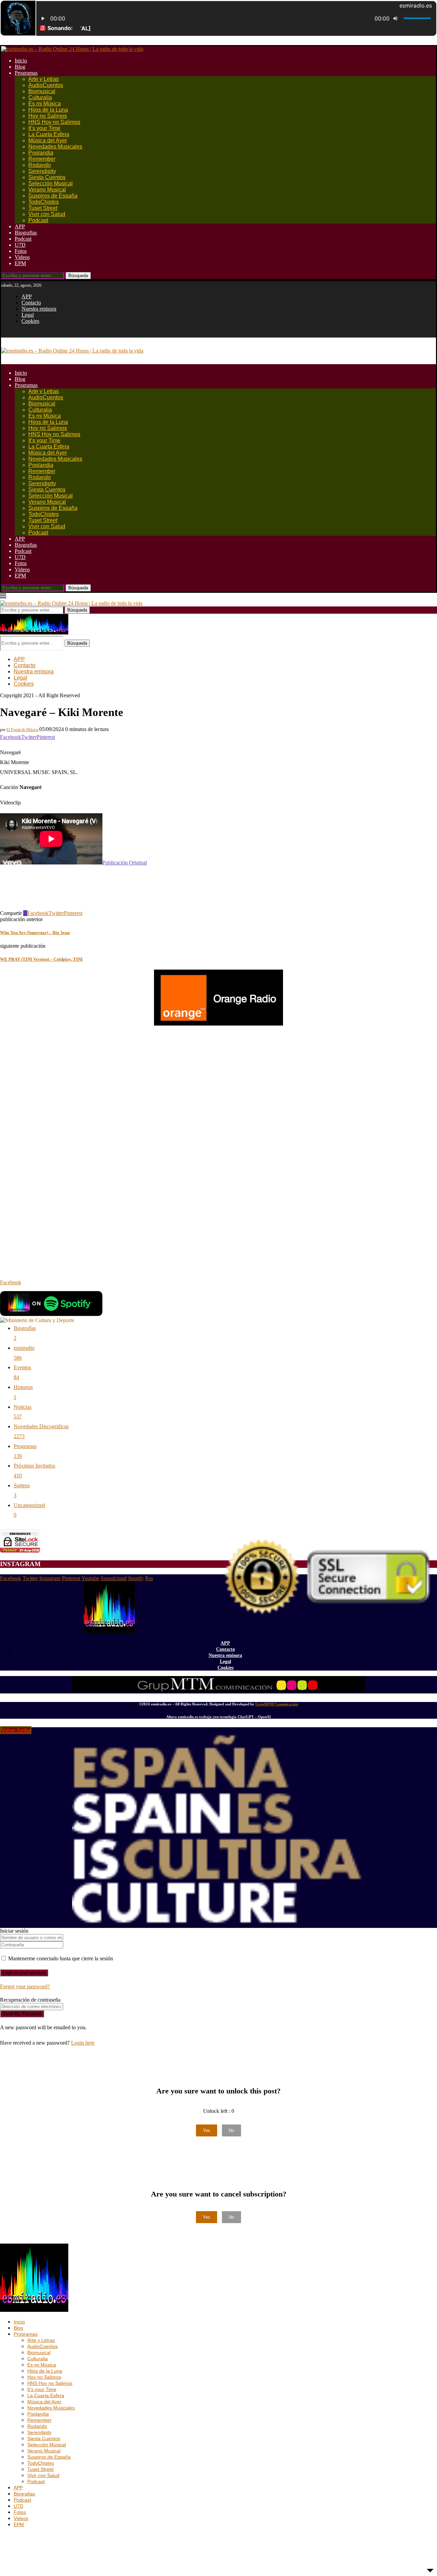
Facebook (11, 1282)
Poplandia (41, 153)
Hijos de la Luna (48, 110)
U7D (20, 245)
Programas (26, 73)
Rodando (40, 165)
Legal (28, 315)
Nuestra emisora (39, 309)
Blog (20, 67)
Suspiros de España (53, 196)
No (231, 2130)
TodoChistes (44, 202)
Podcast (38, 220)
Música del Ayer (48, 140)
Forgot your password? (25, 1986)
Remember (42, 159)
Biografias (26, 233)
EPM (20, 263)
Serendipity (42, 171)
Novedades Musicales (55, 147)
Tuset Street (43, 208)
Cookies (30, 321)
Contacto (31, 303)
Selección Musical (51, 183)
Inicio (21, 61)
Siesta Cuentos (47, 177)
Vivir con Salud (47, 214)
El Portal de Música (22, 730)
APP (20, 226)
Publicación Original (125, 863)
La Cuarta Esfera (49, 134)
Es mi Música (45, 104)
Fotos (21, 251)
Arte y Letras (44, 79)
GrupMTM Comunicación (277, 1704)
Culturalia (40, 97)
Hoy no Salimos (48, 116)
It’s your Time (44, 128)
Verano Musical (47, 190)
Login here (83, 2043)
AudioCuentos (46, 85)
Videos (22, 257)
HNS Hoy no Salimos (54, 122)
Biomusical (42, 91)
